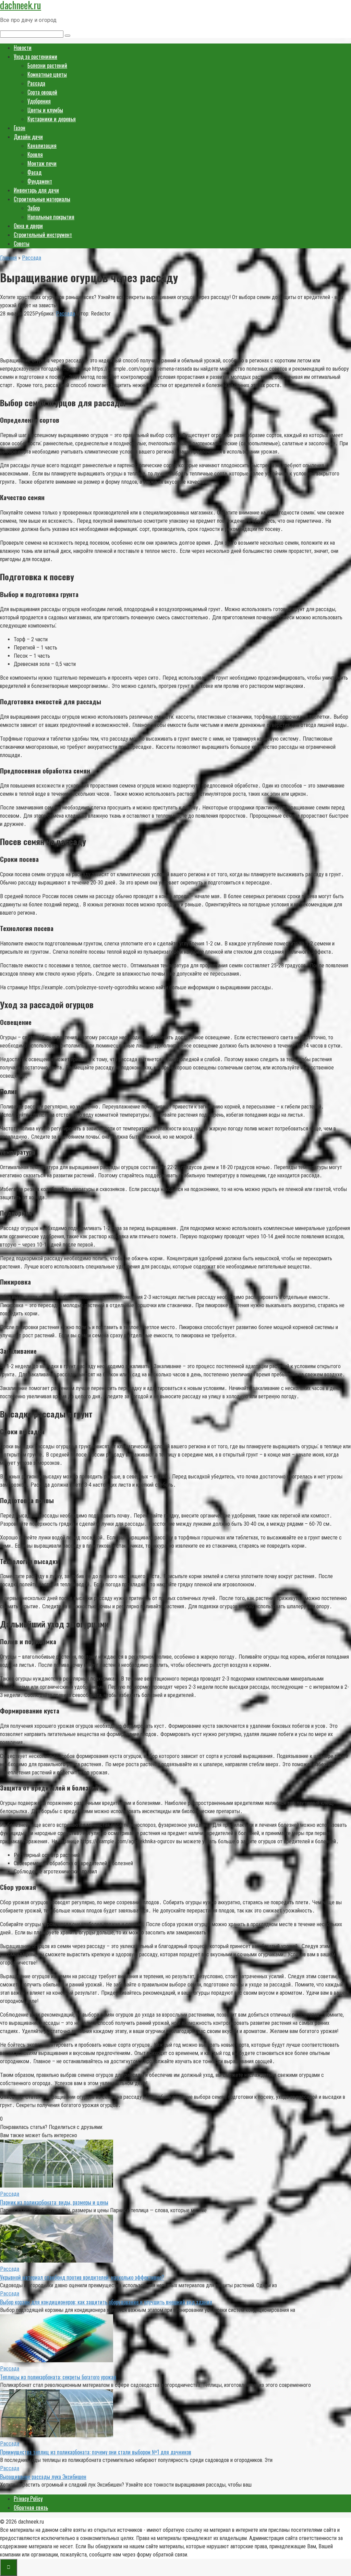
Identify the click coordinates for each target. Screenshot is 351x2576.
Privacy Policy (28, 2499)
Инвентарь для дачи (36, 190)
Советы (22, 244)
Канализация (42, 146)
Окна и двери (28, 226)
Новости (23, 48)
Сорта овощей (42, 92)
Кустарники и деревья (52, 119)
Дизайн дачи (28, 137)
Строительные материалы (42, 199)
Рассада (36, 83)
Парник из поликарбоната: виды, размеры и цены (54, 2202)
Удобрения (39, 101)
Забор (34, 208)
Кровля (35, 154)
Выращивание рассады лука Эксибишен (43, 2477)
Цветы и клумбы (45, 110)
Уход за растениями (35, 57)
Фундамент (40, 181)
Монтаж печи (42, 163)
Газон (20, 128)
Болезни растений (47, 65)
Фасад (34, 172)
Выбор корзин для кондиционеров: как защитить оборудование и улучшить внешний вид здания (106, 2302)
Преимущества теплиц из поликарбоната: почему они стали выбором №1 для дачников (96, 2452)
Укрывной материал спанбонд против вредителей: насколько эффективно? (82, 2277)
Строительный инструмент (43, 235)
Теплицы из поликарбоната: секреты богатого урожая (58, 2377)
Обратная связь (31, 2507)
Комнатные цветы (47, 74)
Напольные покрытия (51, 217)
